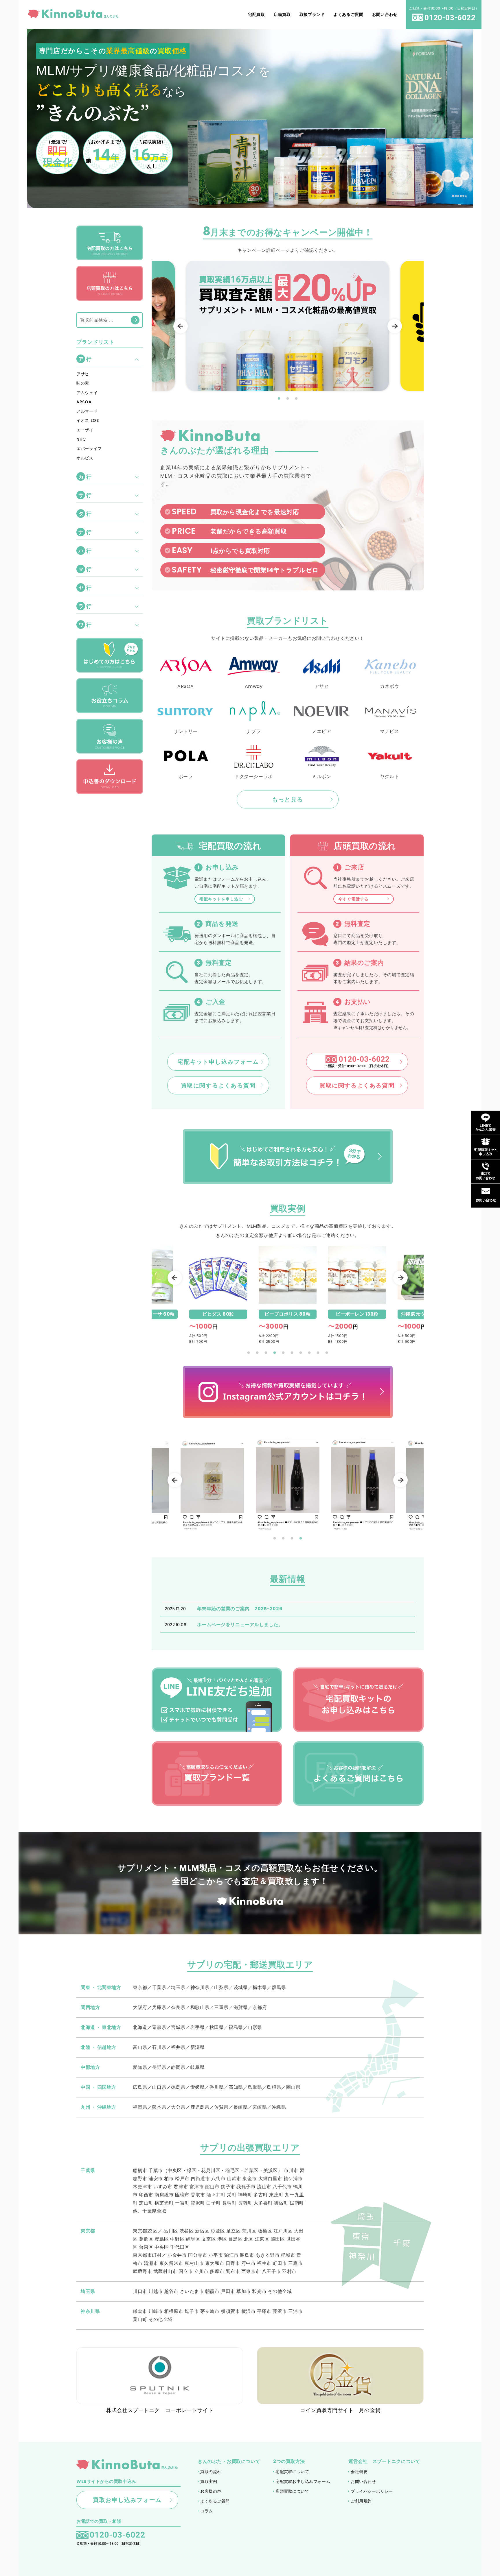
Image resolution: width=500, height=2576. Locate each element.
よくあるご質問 (215, 2501)
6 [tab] (292, 1353)
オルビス (85, 458)
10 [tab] (327, 1353)
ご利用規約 (361, 2501)
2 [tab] (288, 399)
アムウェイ (87, 393)
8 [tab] (309, 1353)
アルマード (87, 411)
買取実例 (209, 2481)
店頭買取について (292, 2491)
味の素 (83, 383)
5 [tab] (283, 1353)
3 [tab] (296, 399)
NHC (81, 439)
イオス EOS (88, 420)
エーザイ (85, 430)
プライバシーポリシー (372, 2491)
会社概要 (359, 2472)
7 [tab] (301, 1353)
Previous (181, 326)
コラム (207, 2511)
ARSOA (84, 402)
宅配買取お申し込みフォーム (303, 2481)
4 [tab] (275, 1353)
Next (395, 326)
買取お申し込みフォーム (127, 2500)
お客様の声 (211, 2491)
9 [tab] (318, 1353)
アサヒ (83, 374)
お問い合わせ (363, 2481)
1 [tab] (279, 399)
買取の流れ (211, 2472)
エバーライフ (89, 448)
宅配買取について (292, 2472)
